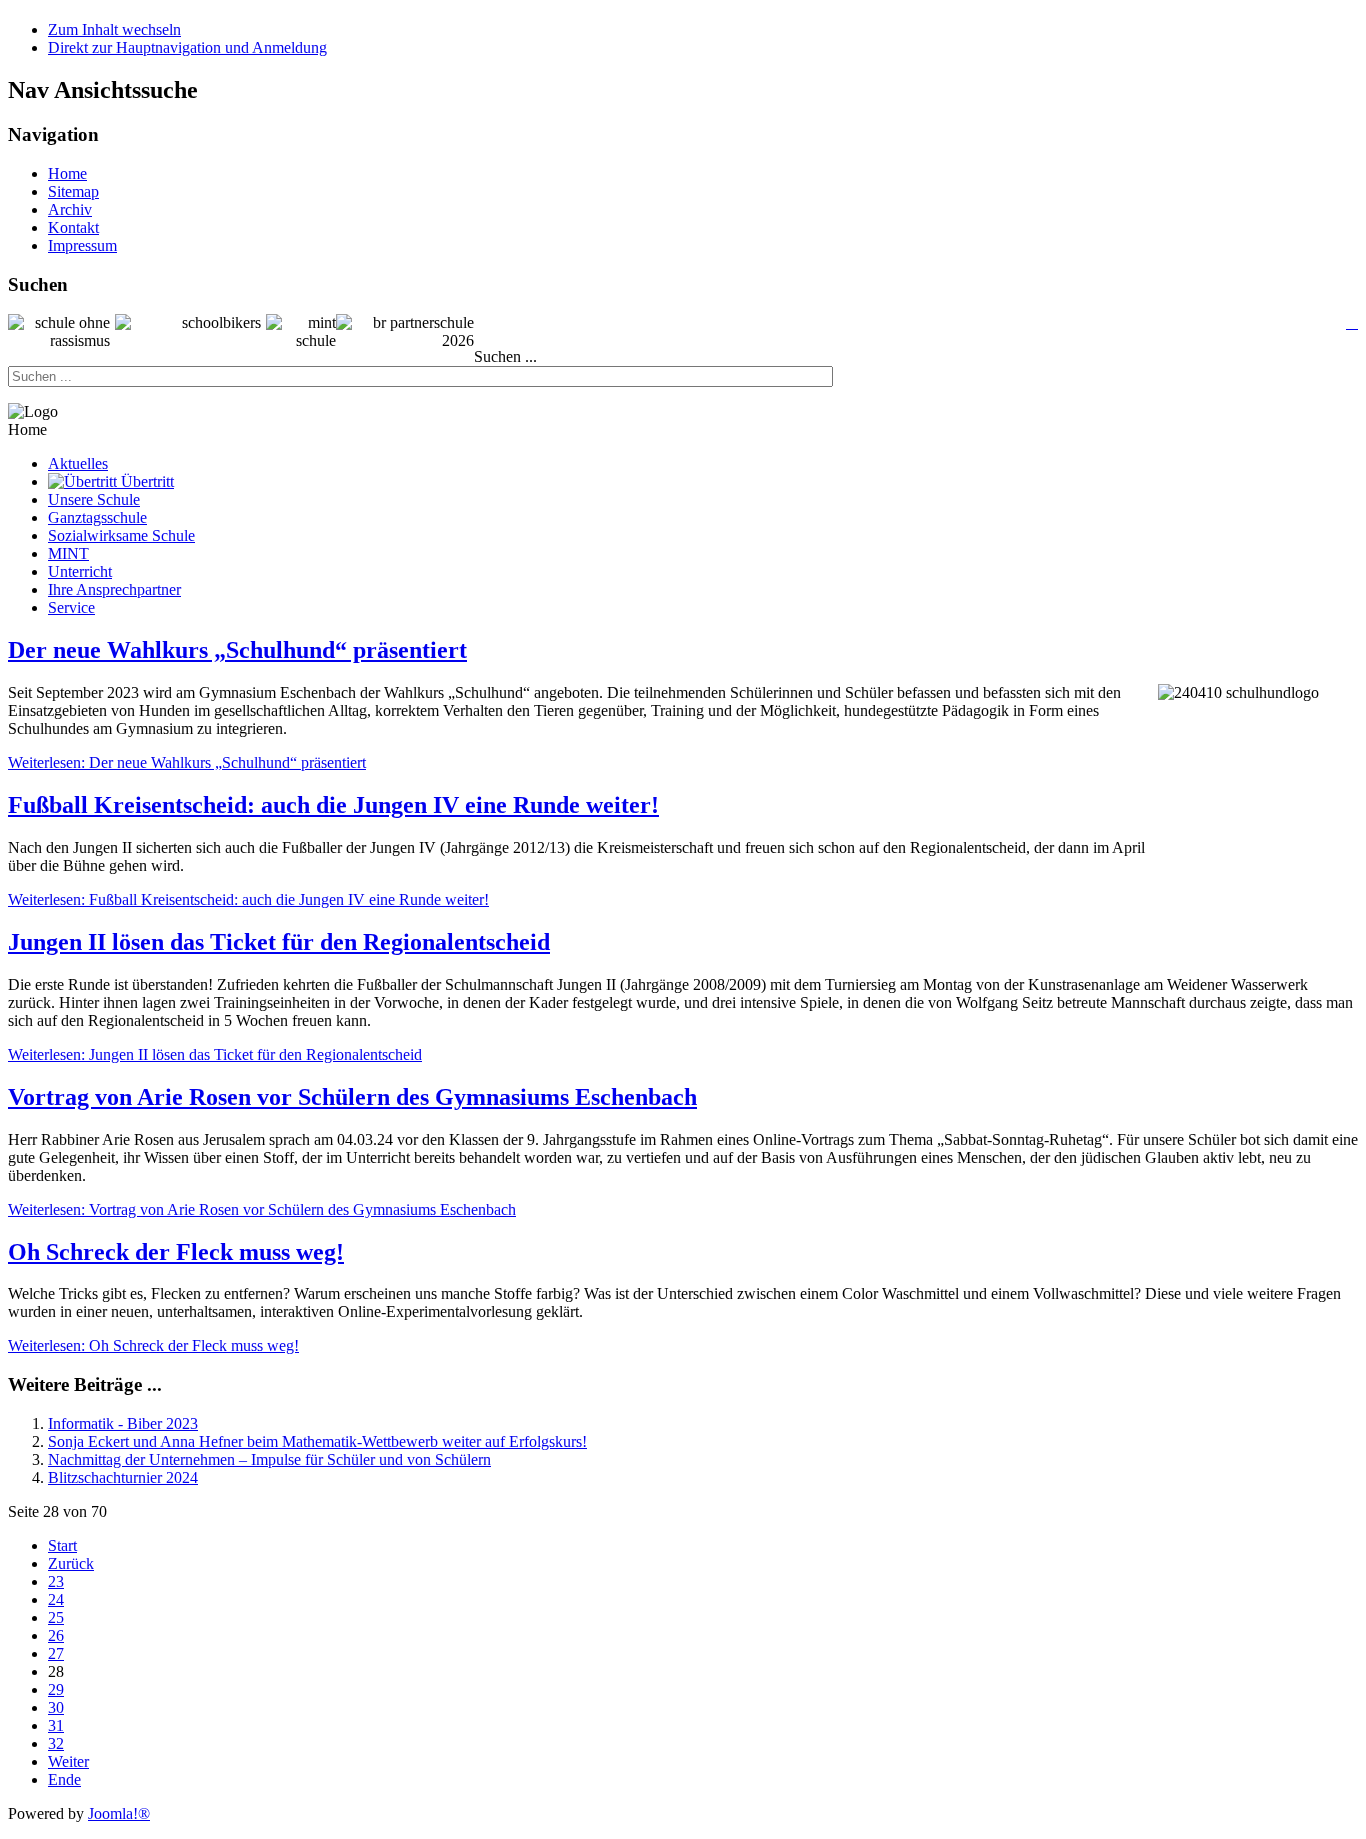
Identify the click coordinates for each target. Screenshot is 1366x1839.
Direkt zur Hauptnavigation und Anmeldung (187, 47)
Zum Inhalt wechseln (114, 29)
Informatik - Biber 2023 (123, 1423)
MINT (68, 553)
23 (56, 1581)
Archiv (70, 209)
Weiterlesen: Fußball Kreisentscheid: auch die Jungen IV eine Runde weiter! (248, 899)
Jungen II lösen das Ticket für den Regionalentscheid (279, 942)
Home (67, 173)
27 (56, 1653)
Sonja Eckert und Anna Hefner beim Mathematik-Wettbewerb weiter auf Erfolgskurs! (317, 1441)
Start (62, 1545)
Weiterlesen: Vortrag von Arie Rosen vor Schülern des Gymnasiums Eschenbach (262, 1209)
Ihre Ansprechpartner (114, 589)
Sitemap (73, 191)
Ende (64, 1779)
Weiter (68, 1761)
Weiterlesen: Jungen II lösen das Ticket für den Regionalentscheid (215, 1054)
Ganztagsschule (97, 517)
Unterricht (80, 571)
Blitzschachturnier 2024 (123, 1477)
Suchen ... (505, 356)
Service (71, 607)
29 (56, 1689)
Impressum (82, 245)
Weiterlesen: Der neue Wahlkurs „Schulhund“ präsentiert (187, 762)
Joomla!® (119, 1813)
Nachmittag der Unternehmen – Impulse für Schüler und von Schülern (269, 1459)
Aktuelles (78, 463)
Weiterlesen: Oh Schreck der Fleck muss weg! (153, 1345)
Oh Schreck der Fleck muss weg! (176, 1252)
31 (56, 1725)
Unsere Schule (94, 499)
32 (56, 1743)
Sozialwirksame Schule (121, 535)
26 (56, 1635)
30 (56, 1707)
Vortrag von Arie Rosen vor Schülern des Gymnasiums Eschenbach (352, 1097)
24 (56, 1599)
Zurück (71, 1563)
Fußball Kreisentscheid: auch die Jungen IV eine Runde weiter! (333, 805)
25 (56, 1617)
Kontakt (73, 227)
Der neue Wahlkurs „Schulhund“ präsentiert (237, 650)
